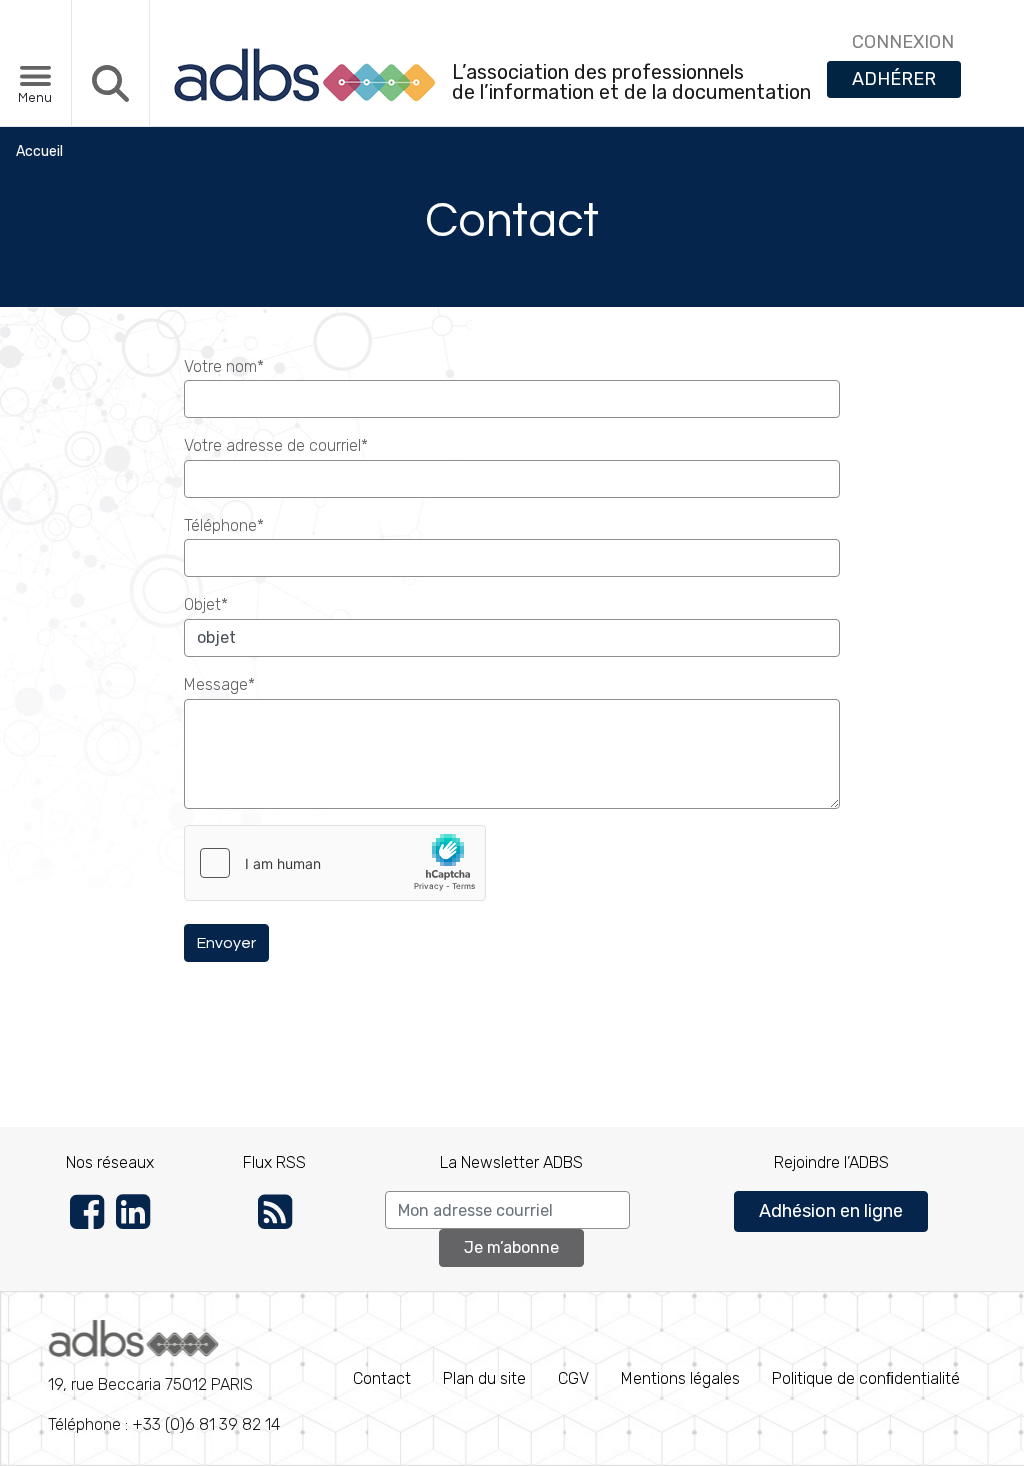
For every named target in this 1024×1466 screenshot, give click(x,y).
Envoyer (226, 943)
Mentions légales (680, 1378)
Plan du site (484, 1378)
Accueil (39, 151)
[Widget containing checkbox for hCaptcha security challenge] (335, 863)
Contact (382, 1378)
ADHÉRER (894, 79)
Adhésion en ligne (831, 1211)
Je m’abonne (511, 1247)
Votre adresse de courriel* (276, 445)
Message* (219, 684)
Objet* (206, 604)
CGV (573, 1378)
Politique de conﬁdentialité (866, 1378)
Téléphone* (224, 525)
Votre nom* (224, 366)
